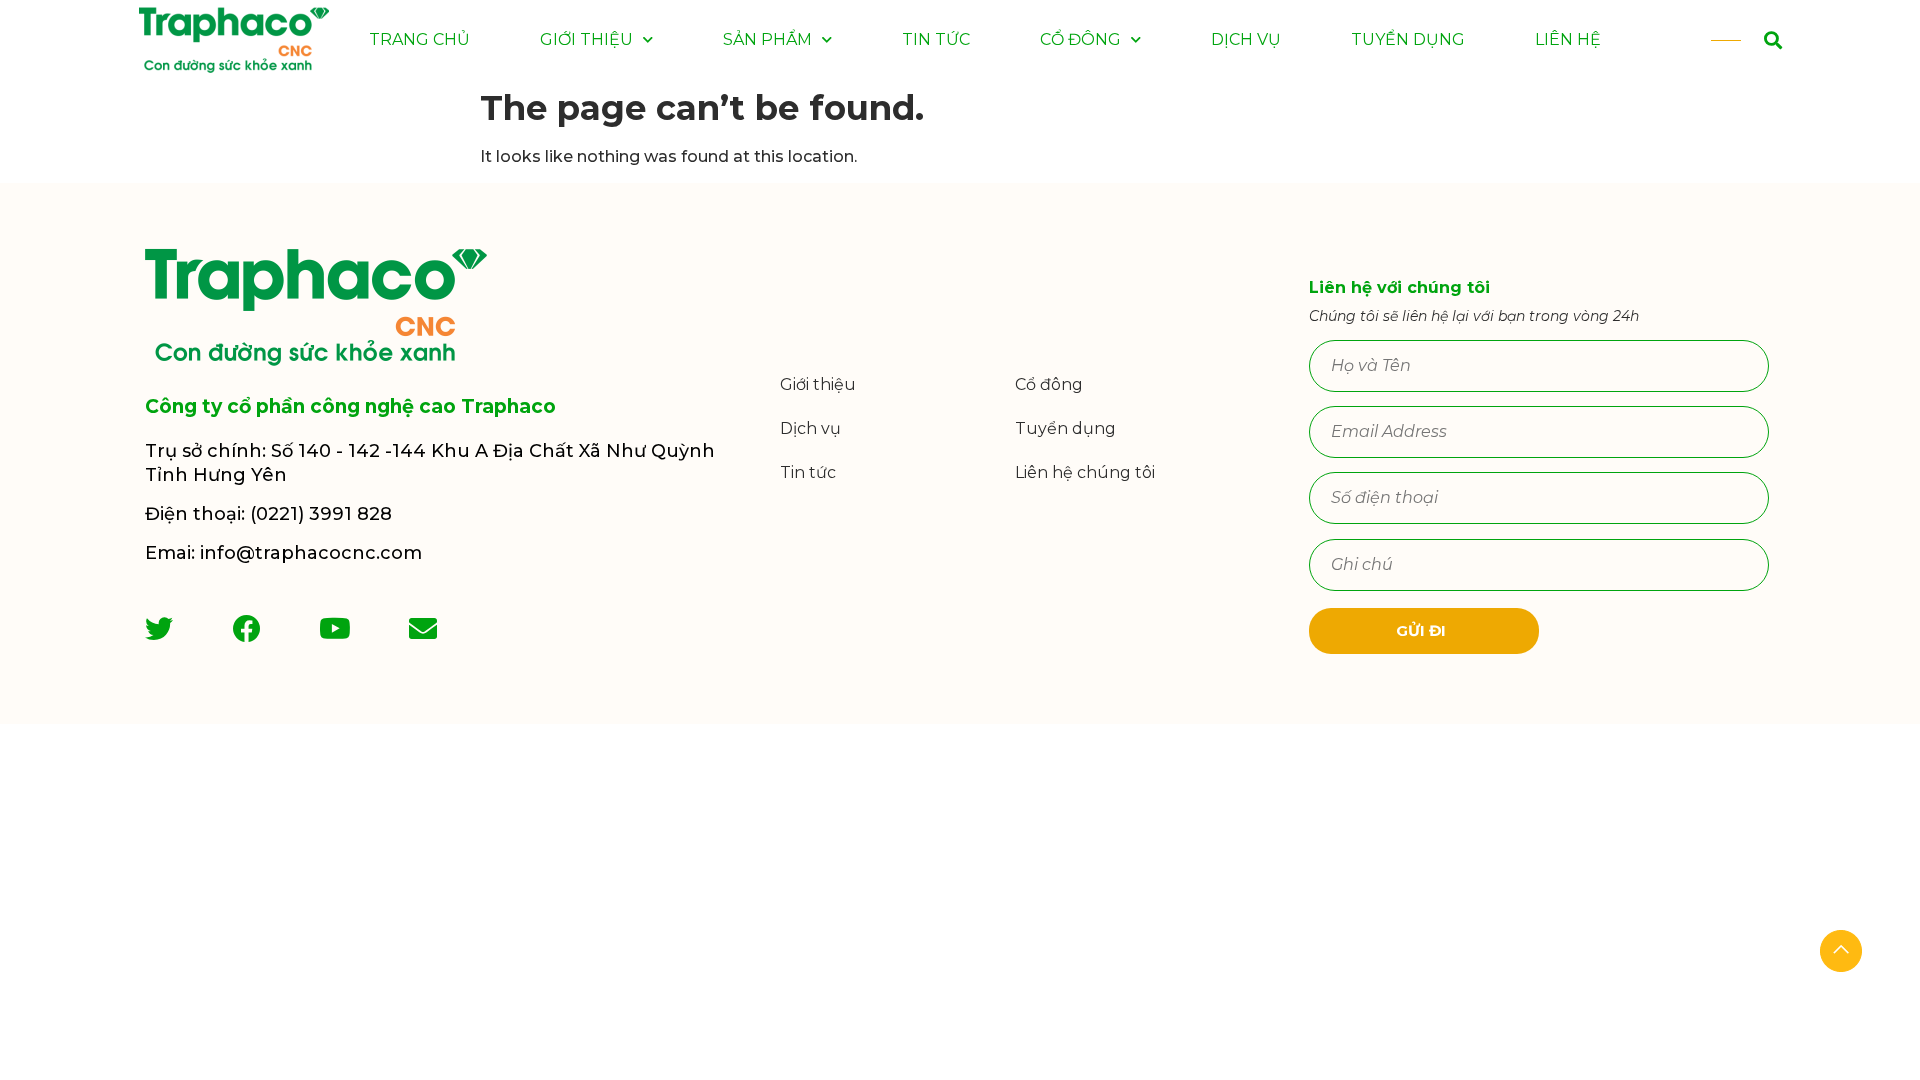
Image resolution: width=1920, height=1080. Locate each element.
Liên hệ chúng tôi (1085, 472)
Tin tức (936, 39)
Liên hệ (1568, 39)
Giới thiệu (586, 39)
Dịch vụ (1246, 39)
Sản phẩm (767, 39)
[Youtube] (335, 629)
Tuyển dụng (1408, 39)
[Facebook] (247, 629)
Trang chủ (419, 39)
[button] (1750, 40)
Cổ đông (1080, 39)
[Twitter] (159, 629)
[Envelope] (423, 629)
